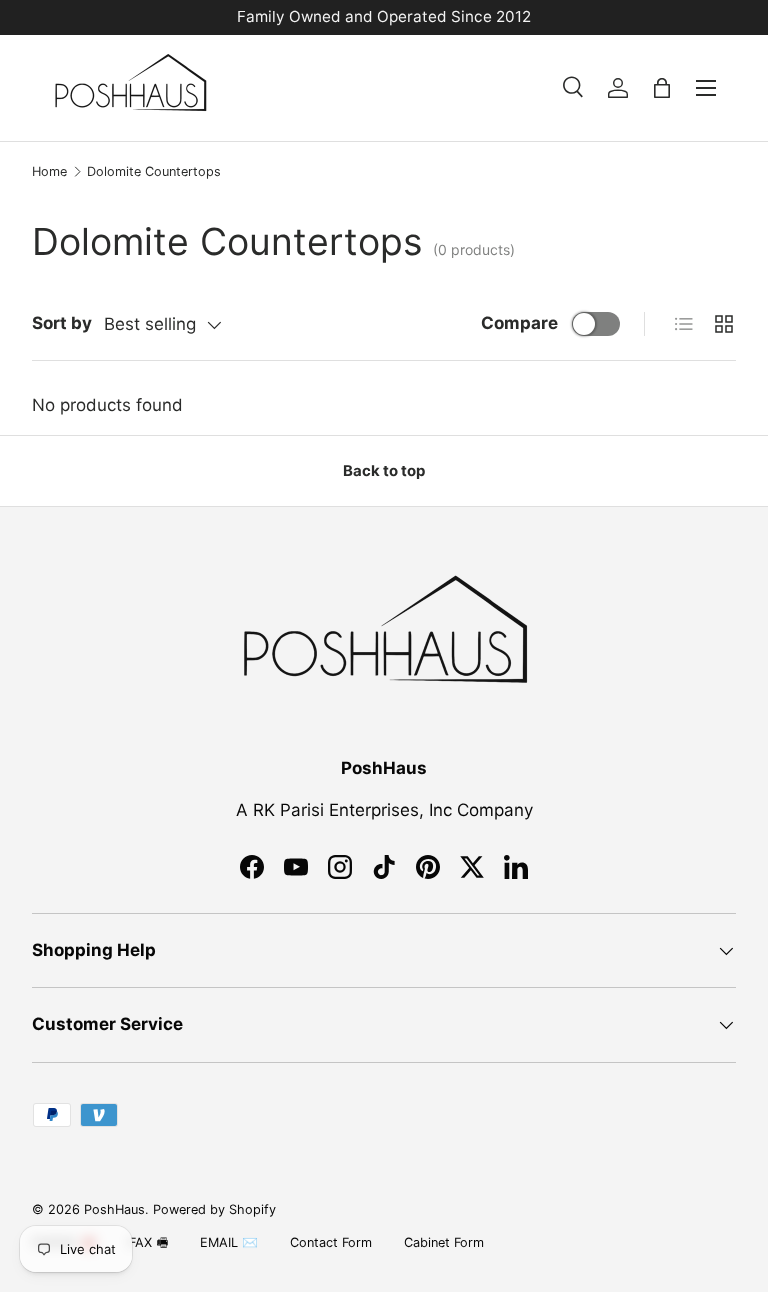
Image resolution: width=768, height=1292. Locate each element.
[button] (662, 88)
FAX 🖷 (148, 1242)
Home (49, 171)
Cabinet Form (444, 1242)
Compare (519, 323)
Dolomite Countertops (154, 171)
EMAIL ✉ (229, 1242)
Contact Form (331, 1242)
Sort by (62, 323)
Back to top (384, 471)
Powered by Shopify (214, 1209)
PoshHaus (114, 1209)
